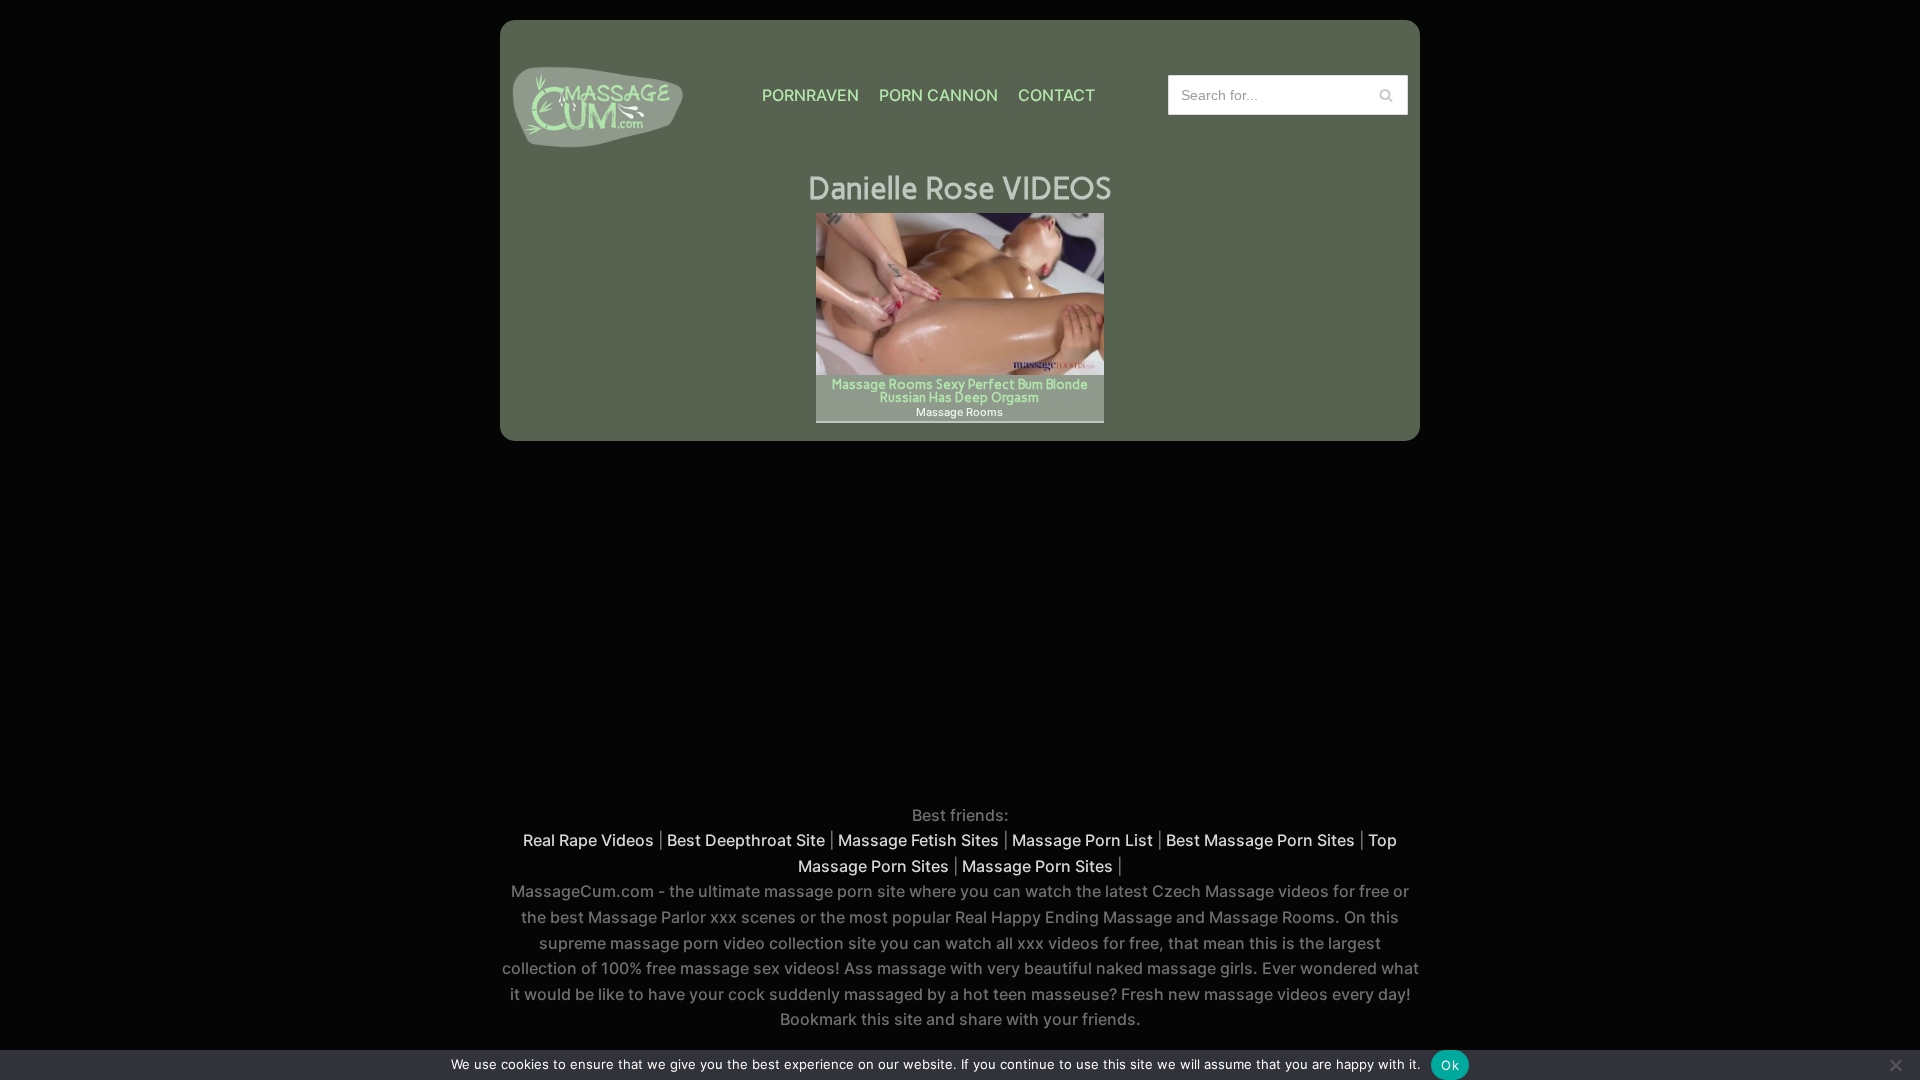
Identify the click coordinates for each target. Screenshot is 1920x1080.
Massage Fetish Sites (918, 840)
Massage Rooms (959, 412)
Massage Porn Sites (1037, 866)
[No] (1895, 1065)
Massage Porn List (1082, 840)
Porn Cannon (938, 95)
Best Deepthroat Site (746, 840)
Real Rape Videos (588, 840)
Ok (1450, 1065)
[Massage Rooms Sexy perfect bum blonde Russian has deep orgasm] (960, 294)
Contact (1056, 95)
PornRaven (810, 95)
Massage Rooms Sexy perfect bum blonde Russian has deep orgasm (960, 390)
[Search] (1385, 95)
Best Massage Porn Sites (1260, 840)
